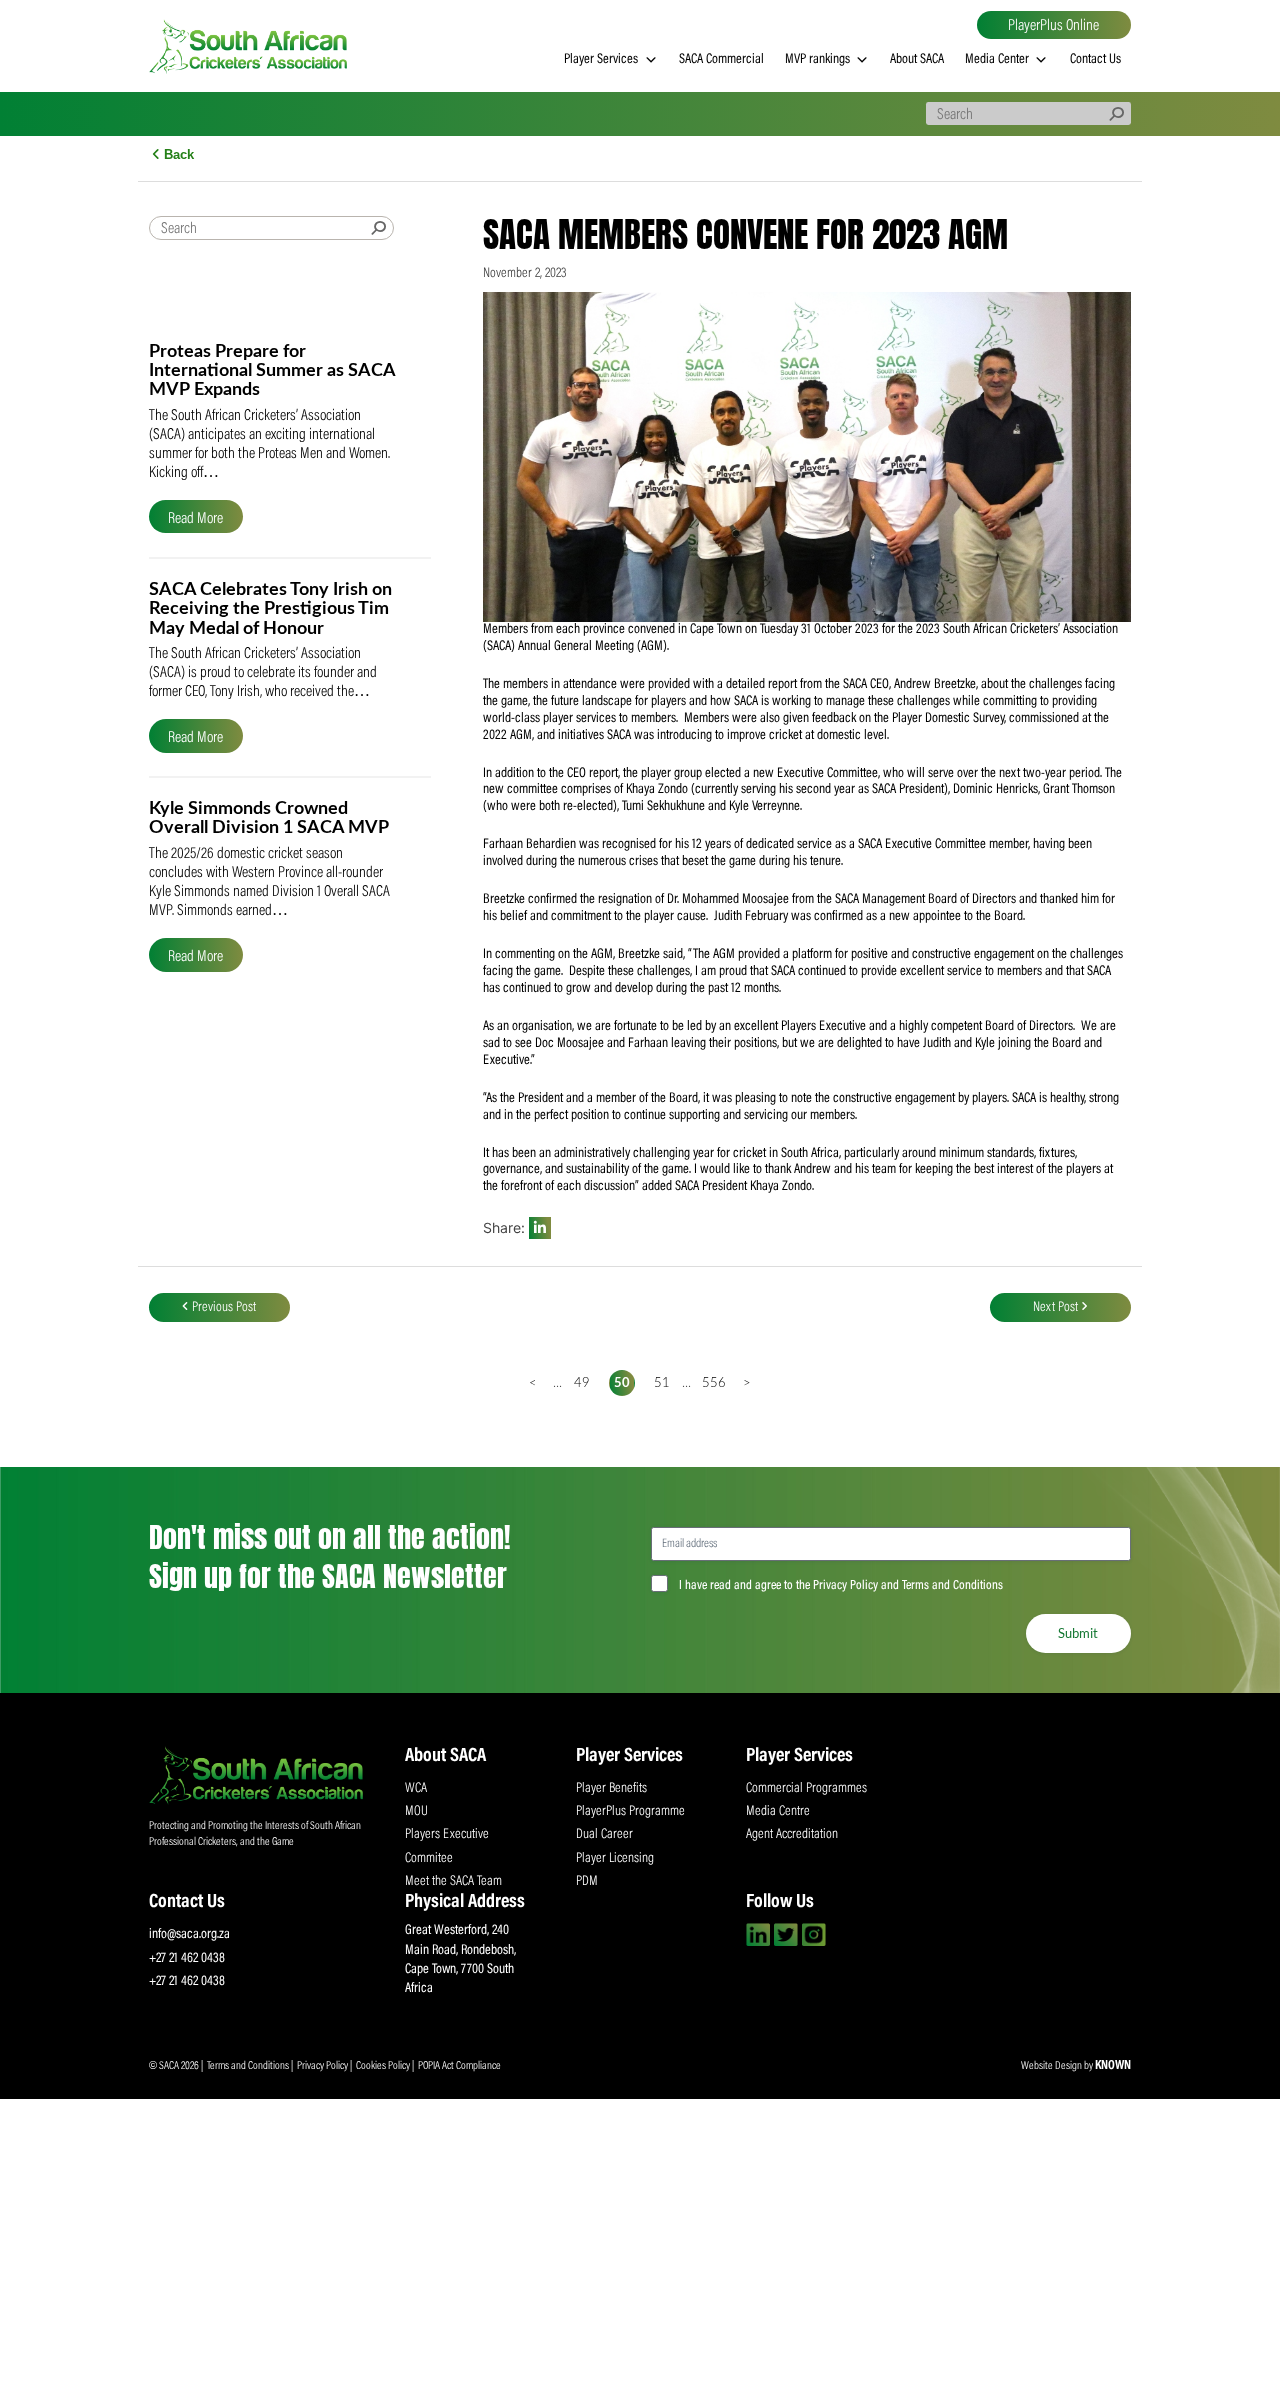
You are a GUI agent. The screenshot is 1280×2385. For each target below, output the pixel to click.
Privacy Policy (323, 2066)
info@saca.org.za (189, 1935)
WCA (416, 1789)
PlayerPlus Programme (630, 1812)
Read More (195, 518)
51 (662, 1382)
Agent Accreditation (792, 1835)
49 (582, 1382)
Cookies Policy (384, 2066)
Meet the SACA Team (453, 1882)
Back (177, 154)
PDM (587, 1882)
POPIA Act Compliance (459, 2066)
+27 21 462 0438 (187, 1959)
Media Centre (778, 1812)
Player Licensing (615, 1859)
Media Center (997, 60)
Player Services (601, 60)
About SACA (917, 60)
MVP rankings (817, 60)
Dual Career (604, 1835)
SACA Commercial (721, 60)
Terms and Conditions (249, 2066)
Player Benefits (611, 1789)
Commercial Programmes (806, 1789)
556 (711, 1382)
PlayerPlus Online (1053, 26)
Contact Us (1095, 60)
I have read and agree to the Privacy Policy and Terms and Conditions (841, 1585)
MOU (416, 1812)
